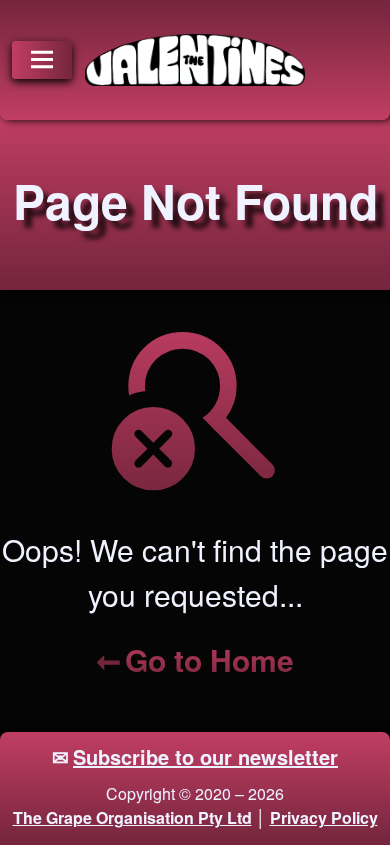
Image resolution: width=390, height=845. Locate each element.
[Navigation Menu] (42, 60)
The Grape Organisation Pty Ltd (132, 817)
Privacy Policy (324, 817)
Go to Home (209, 659)
